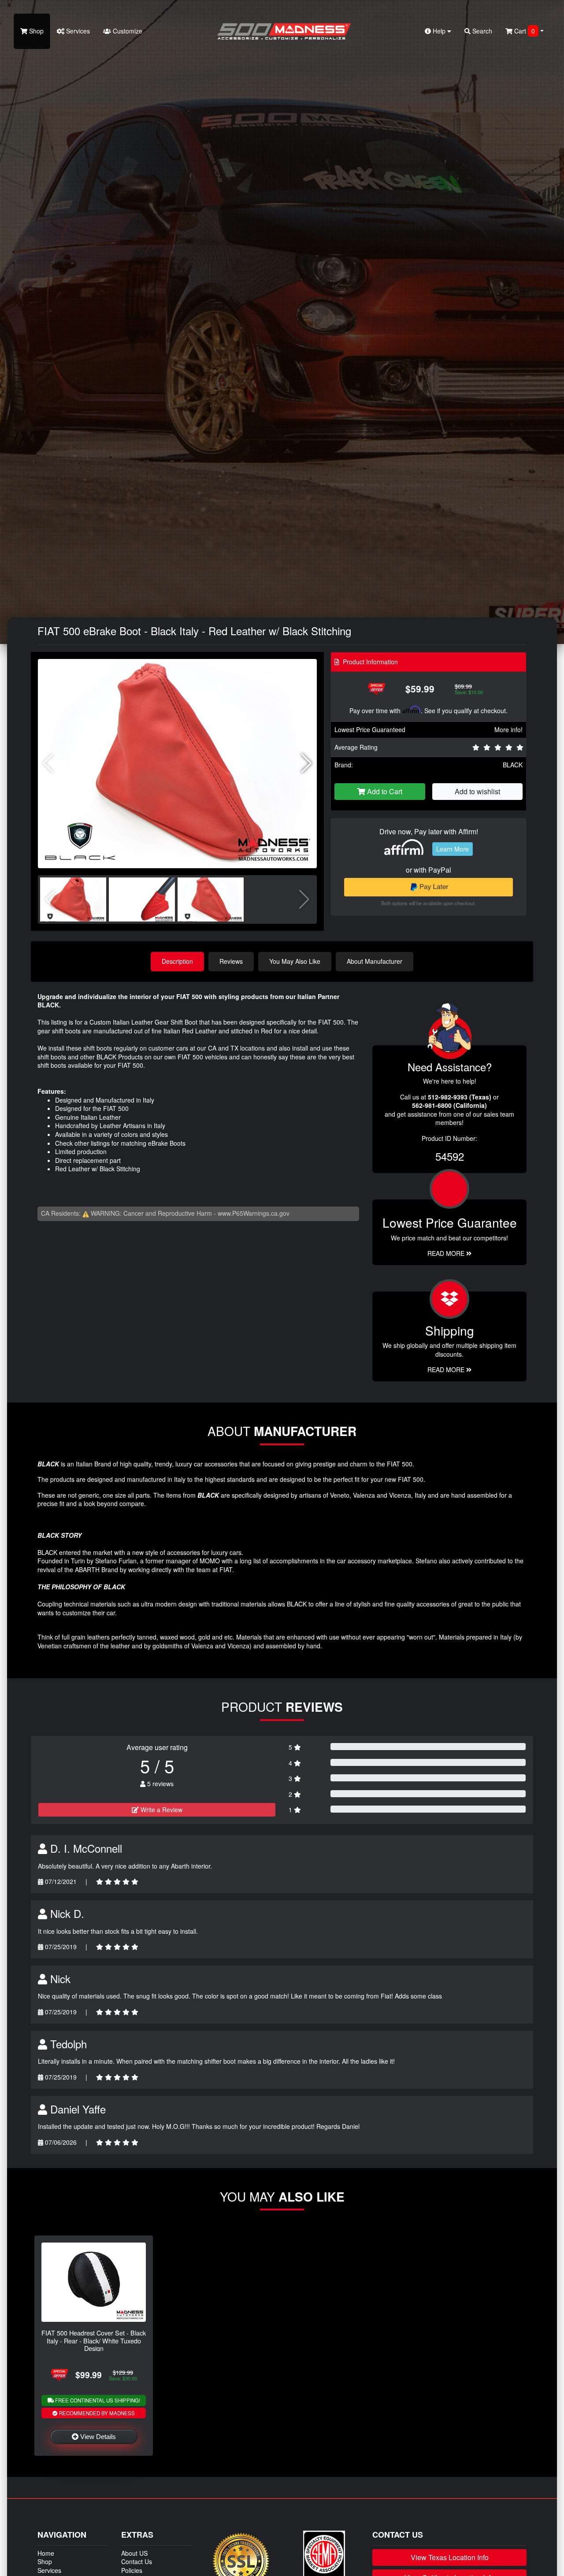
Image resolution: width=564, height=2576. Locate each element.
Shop (35, 31)
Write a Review (161, 1810)
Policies (132, 2570)
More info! (508, 729)
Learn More (453, 849)
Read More (447, 1253)
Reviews (231, 961)
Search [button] (481, 31)
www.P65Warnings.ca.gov (254, 1213)
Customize (127, 31)
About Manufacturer (375, 961)
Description (177, 961)
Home (46, 2553)
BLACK (513, 765)
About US (134, 2553)
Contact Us (137, 2561)
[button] (306, 763)
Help (439, 31)
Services (77, 31)
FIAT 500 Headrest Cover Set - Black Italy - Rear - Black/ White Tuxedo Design (94, 2340)
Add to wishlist (477, 791)
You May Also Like (295, 961)
